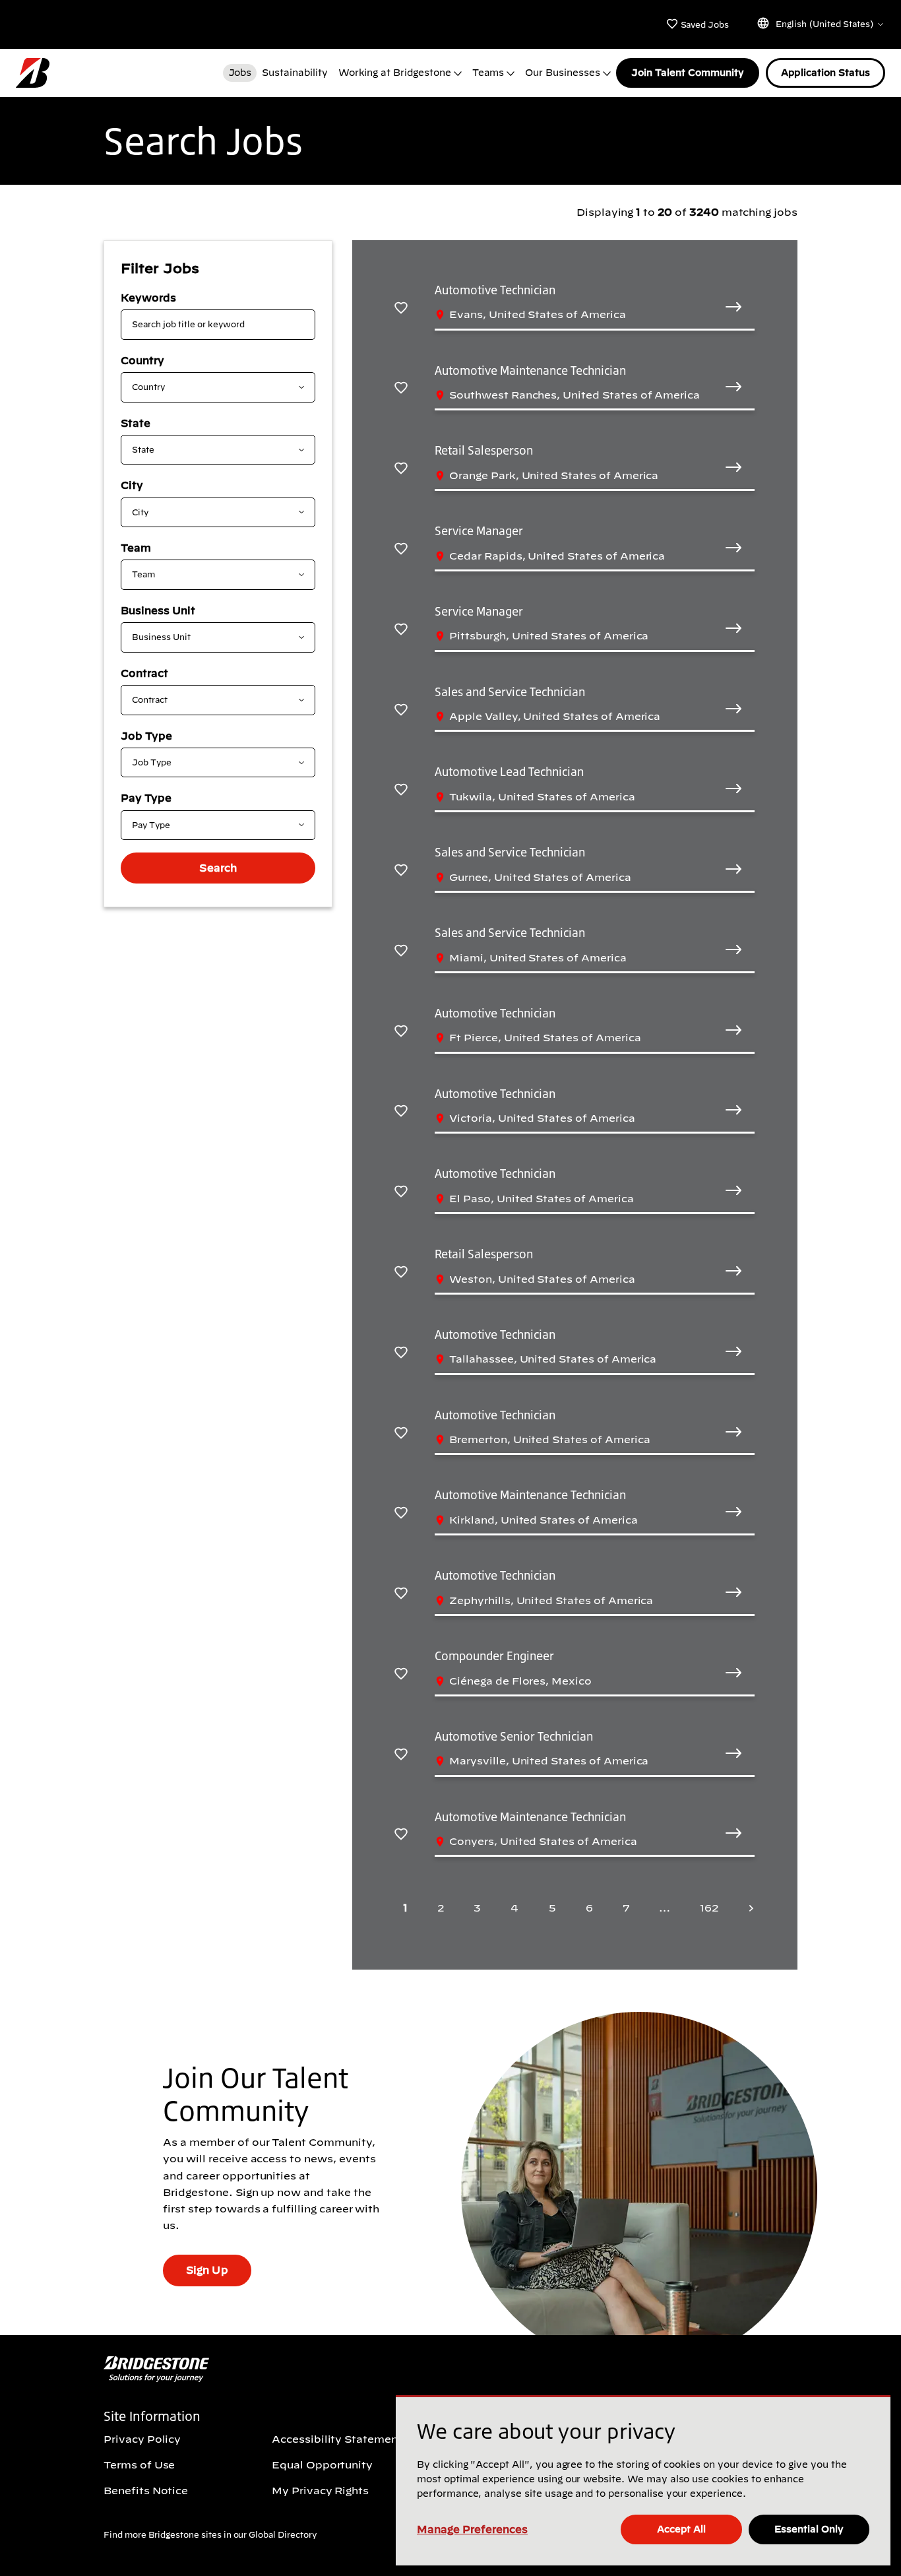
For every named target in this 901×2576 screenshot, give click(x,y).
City (132, 485)
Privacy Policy (142, 2439)
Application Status (825, 73)
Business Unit (158, 610)
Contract (144, 673)
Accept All (681, 2529)
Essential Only (809, 2529)
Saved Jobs (704, 25)
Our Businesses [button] (562, 73)
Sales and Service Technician (510, 692)
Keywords (148, 298)
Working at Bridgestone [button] (395, 73)
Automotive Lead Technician (509, 771)
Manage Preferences (472, 2529)
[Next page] (747, 1908)
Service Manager (479, 531)
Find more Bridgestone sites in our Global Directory (210, 2535)
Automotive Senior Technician (514, 1736)
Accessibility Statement (337, 2439)
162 (709, 1908)
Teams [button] (488, 73)
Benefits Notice (146, 2490)
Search (218, 868)
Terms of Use (139, 2464)
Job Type (146, 736)
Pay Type (146, 798)
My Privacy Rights (320, 2490)
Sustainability (295, 73)
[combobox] (207, 387)
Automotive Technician (495, 290)
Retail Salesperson (484, 450)
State (136, 423)
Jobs (240, 73)
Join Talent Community (688, 73)
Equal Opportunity (322, 2464)
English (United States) (824, 24)
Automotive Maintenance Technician (530, 370)
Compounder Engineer (494, 1656)
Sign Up (207, 2270)
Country (142, 360)
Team (136, 548)
